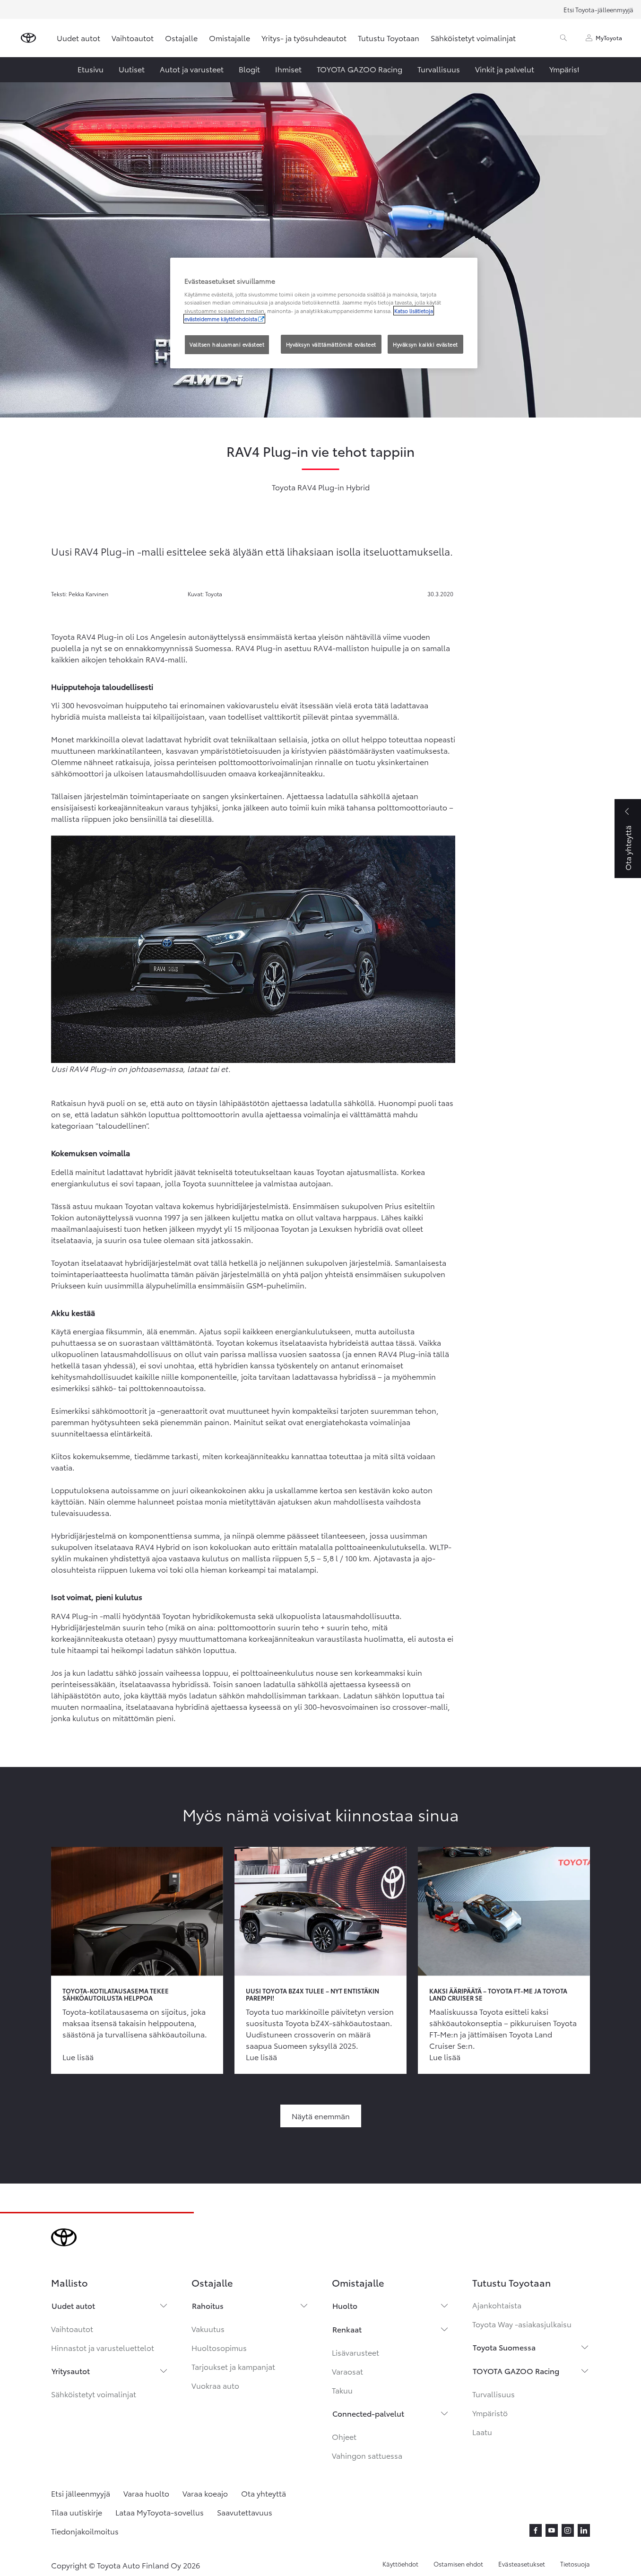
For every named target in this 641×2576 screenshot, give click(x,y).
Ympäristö (490, 2413)
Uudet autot (78, 38)
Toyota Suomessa (504, 2347)
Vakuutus (208, 2328)
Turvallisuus (494, 2394)
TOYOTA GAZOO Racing (516, 2371)
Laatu (482, 2432)
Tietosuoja (575, 2564)
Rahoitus (208, 2305)
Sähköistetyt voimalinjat (473, 38)
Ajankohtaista (497, 2305)
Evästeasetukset (522, 2564)
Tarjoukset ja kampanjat (233, 2366)
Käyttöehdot (400, 2564)
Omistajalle (230, 38)
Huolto (345, 2305)
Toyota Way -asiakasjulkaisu (522, 2324)
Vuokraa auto (215, 2385)
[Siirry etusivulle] (28, 38)
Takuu (342, 2390)
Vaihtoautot (133, 38)
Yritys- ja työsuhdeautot (304, 38)
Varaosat (347, 2371)
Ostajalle (181, 38)
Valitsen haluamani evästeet (227, 344)
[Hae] (563, 38)
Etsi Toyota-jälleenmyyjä (598, 9)
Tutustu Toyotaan (389, 38)
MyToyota (609, 38)
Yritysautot (71, 2371)
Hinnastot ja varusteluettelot (103, 2347)
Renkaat (347, 2329)
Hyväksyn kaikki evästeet (425, 344)
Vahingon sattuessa (367, 2455)
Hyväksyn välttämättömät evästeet (331, 344)
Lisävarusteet (355, 2352)
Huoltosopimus (219, 2347)
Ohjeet (344, 2436)
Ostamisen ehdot (458, 2564)
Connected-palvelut (368, 2413)
